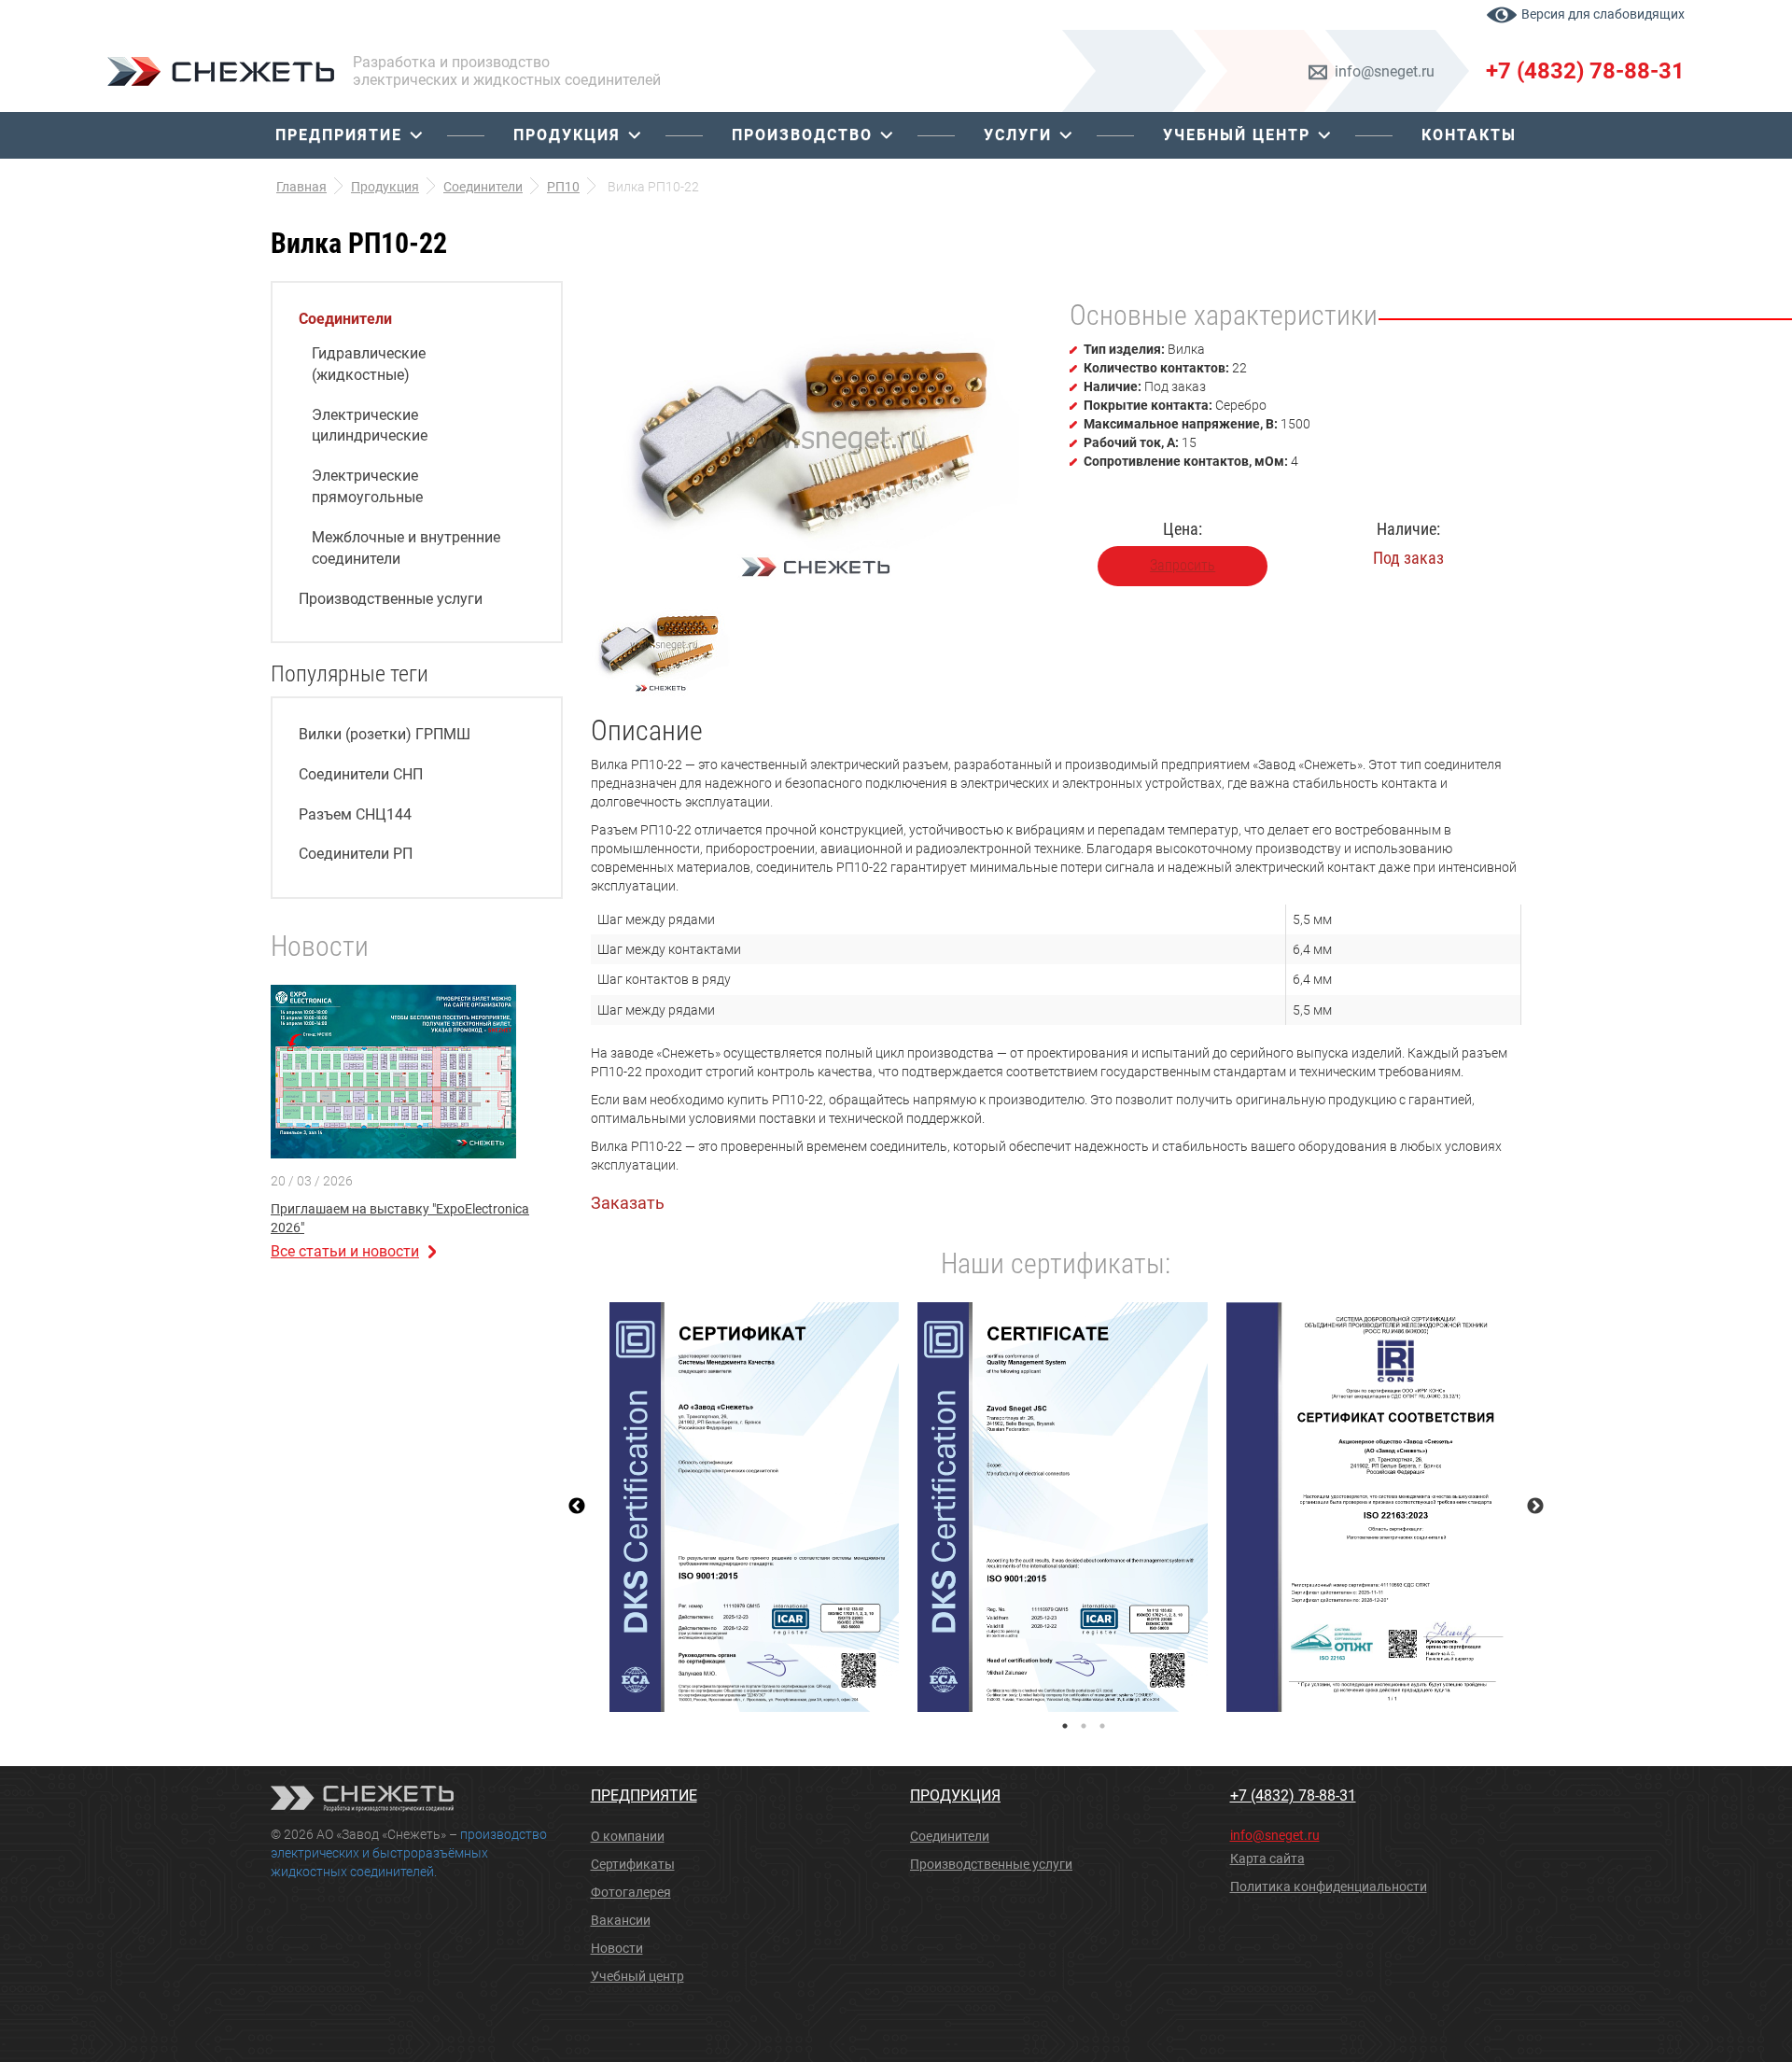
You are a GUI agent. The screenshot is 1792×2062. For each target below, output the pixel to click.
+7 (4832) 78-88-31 (1585, 71)
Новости (617, 1948)
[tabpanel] (755, 1508)
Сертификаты (633, 1864)
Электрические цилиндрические (370, 426)
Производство (802, 135)
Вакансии (621, 1920)
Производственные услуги (391, 599)
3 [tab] (1102, 1726)
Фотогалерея (631, 1892)
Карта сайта (1267, 1859)
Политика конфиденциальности (1329, 1887)
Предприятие (339, 135)
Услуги (1018, 135)
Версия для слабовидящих (1603, 14)
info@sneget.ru (1385, 71)
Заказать (628, 1203)
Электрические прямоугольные (367, 486)
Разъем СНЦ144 (355, 814)
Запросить (1183, 565)
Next (1535, 1507)
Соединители (345, 319)
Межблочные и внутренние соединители (406, 548)
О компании (628, 1836)
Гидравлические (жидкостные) (369, 364)
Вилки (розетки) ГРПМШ (385, 734)
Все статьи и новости (345, 1251)
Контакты (1469, 135)
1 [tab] (1065, 1726)
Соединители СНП (361, 774)
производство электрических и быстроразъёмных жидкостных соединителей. (409, 1853)
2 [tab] (1084, 1726)
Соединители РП (356, 854)
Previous (577, 1507)
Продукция (567, 135)
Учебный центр (1237, 135)
